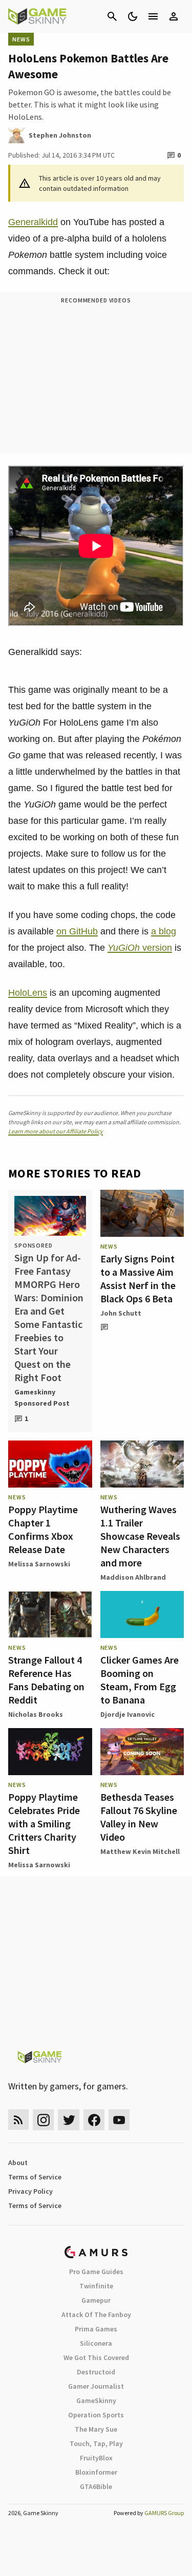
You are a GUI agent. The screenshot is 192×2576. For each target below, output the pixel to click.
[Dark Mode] (133, 16)
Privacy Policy (30, 2191)
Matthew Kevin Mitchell (140, 1851)
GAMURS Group (164, 2513)
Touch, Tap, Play (96, 2443)
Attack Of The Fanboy (96, 2315)
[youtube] (119, 2120)
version (140, 948)
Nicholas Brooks (36, 1714)
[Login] (174, 16)
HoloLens (28, 993)
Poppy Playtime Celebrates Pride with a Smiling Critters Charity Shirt (44, 1824)
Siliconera (96, 2343)
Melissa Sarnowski (39, 1564)
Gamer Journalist (96, 2386)
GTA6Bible (96, 2486)
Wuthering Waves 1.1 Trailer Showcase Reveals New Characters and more (140, 1536)
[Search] (112, 16)
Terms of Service (35, 2177)
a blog (164, 931)
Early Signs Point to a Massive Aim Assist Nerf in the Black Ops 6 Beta (138, 1279)
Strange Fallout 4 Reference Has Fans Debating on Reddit (46, 1680)
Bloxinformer (96, 2472)
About (18, 2163)
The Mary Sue (96, 2429)
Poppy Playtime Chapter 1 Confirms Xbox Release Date (43, 1529)
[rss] (18, 2120)
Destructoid (96, 2372)
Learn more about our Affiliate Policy (56, 1131)
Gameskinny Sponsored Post (42, 1398)
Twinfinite (96, 2286)
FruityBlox (96, 2458)
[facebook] (94, 2120)
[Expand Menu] (153, 16)
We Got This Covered (96, 2357)
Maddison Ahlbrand (133, 1577)
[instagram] (43, 2120)
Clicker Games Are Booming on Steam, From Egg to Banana (140, 1680)
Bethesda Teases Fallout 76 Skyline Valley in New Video (139, 1817)
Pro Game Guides (96, 2272)
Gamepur (96, 2300)
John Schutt (121, 1313)
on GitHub (77, 931)
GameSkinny (96, 2400)
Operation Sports (96, 2415)
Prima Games (96, 2329)
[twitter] (69, 2120)
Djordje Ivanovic (127, 1714)
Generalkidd (33, 222)
